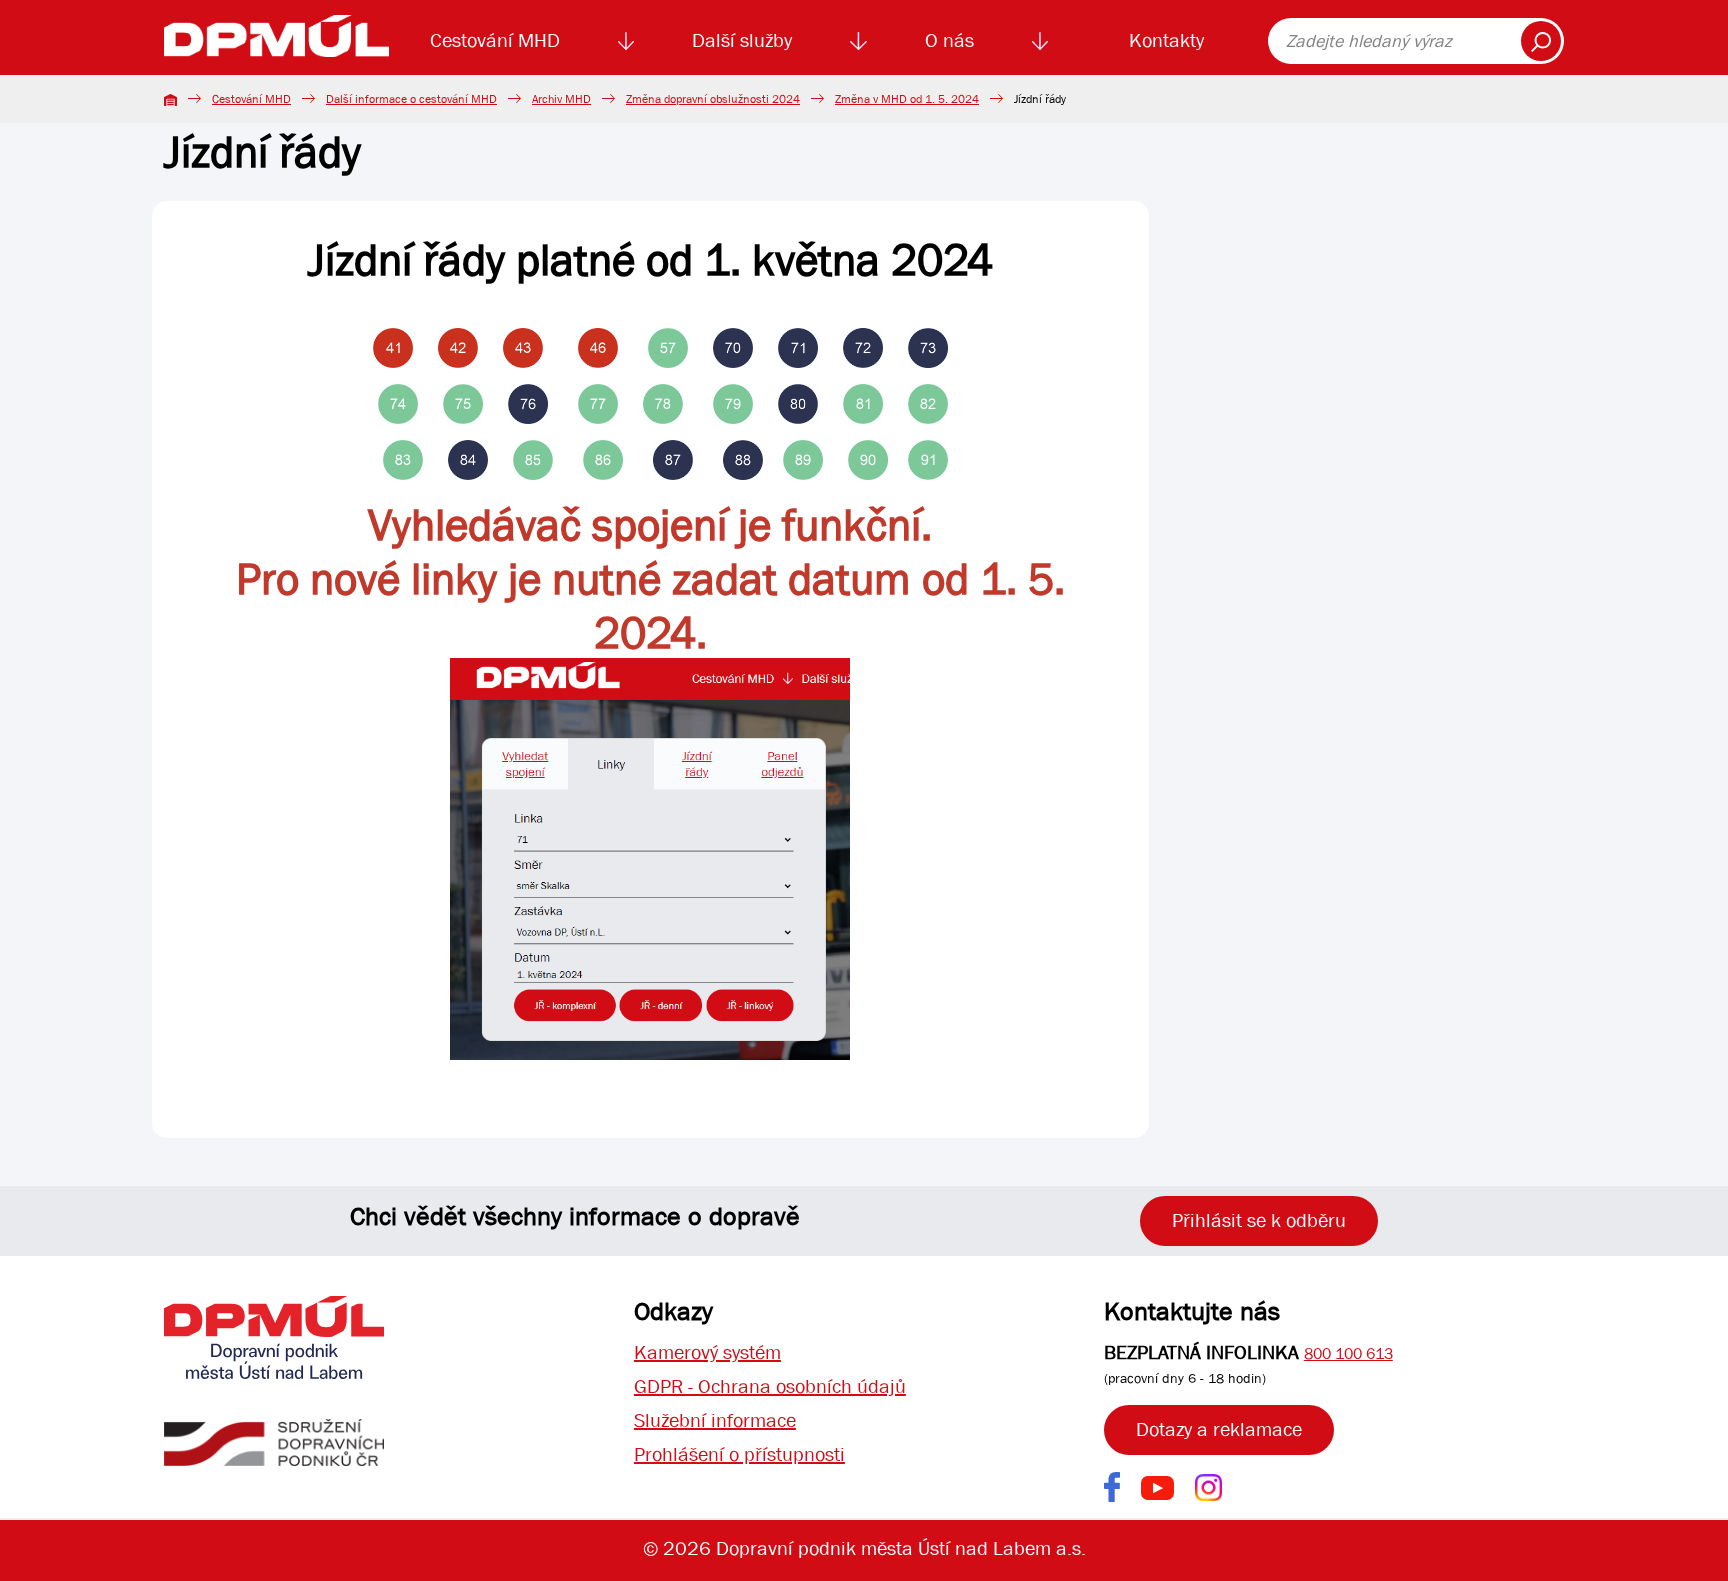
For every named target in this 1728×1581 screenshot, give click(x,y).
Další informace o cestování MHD (411, 99)
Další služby (742, 40)
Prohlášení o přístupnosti (739, 1454)
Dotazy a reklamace (1219, 1429)
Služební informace (715, 1420)
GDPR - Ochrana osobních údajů (770, 1386)
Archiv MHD (561, 99)
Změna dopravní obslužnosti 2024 (713, 99)
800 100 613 (1348, 1353)
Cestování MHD (495, 40)
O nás (949, 40)
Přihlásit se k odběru (1259, 1220)
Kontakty (1166, 40)
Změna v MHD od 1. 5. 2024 (907, 99)
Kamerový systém (707, 1352)
